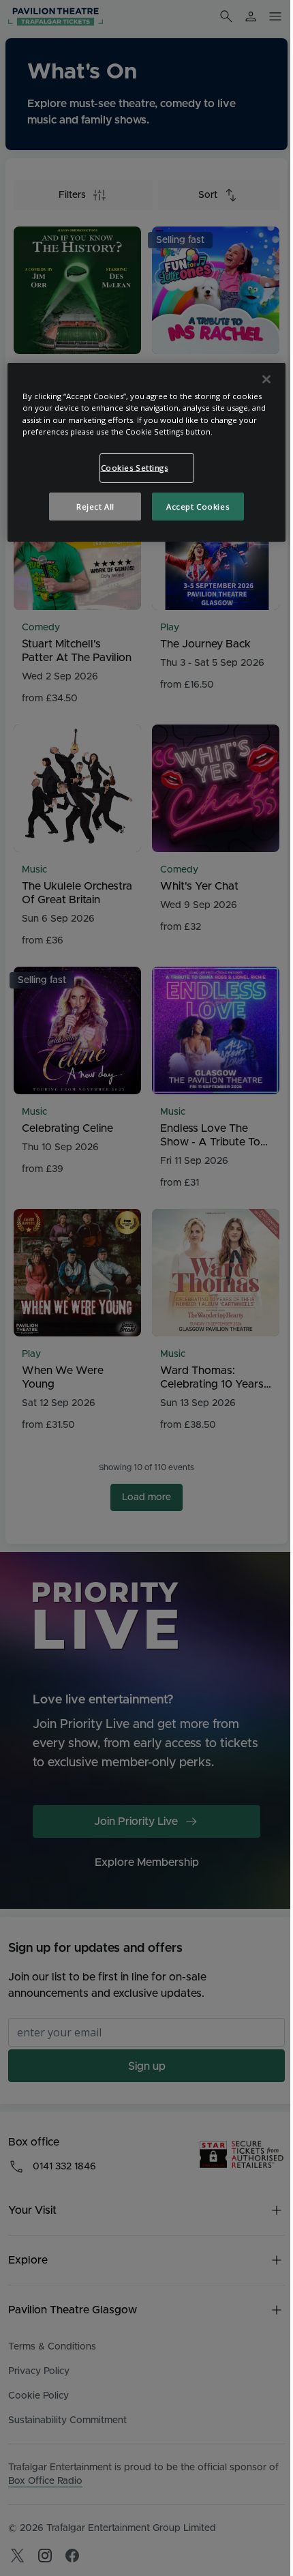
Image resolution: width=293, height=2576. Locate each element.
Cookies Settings (135, 468)
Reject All (95, 506)
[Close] (266, 379)
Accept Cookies (198, 506)
